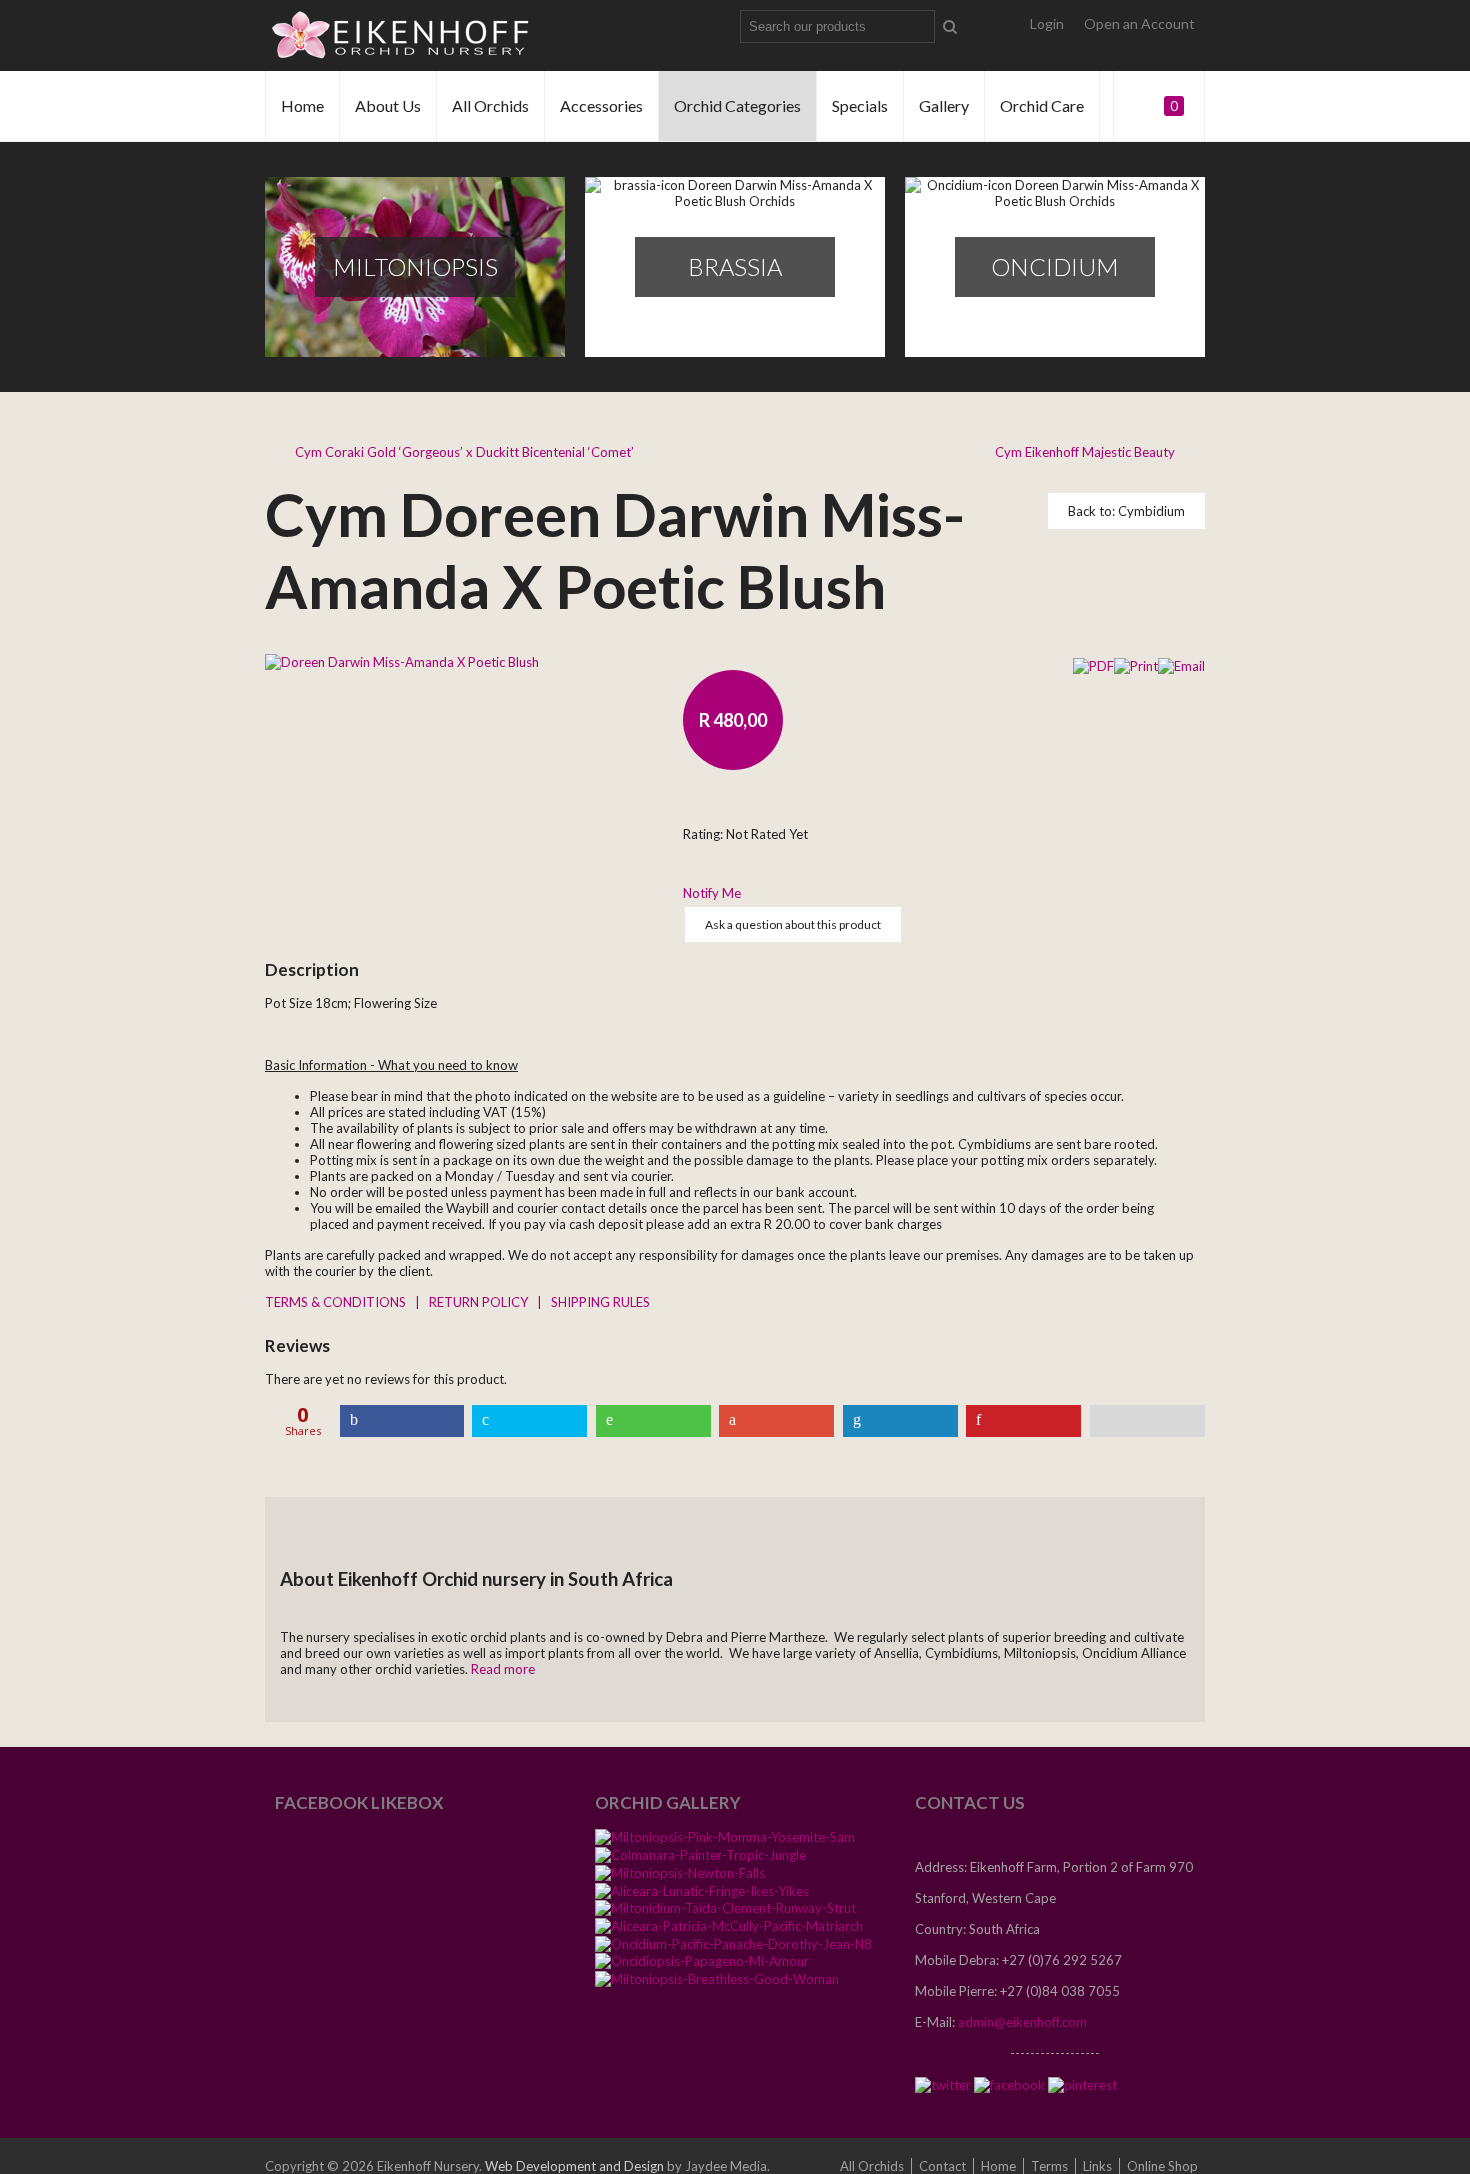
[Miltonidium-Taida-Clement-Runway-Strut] (725, 1908)
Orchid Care (1042, 105)
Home (302, 105)
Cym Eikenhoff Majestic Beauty (1085, 452)
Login (1047, 23)
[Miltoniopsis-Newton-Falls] (680, 1872)
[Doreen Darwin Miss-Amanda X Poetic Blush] (402, 660)
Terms (1049, 2166)
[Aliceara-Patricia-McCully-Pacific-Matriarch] (729, 1925)
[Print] (1136, 664)
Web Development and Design (574, 2166)
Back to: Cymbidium (1126, 511)
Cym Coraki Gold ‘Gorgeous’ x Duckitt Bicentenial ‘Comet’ (464, 452)
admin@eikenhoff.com (1022, 2022)
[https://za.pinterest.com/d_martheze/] (1082, 2084)
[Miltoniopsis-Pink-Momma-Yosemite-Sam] (725, 1837)
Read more (503, 1669)
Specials (860, 105)
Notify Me (712, 893)
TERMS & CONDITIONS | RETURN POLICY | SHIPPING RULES (457, 1302)
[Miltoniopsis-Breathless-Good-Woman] (717, 1978)
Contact (942, 2166)
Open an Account (1139, 23)
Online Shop (1162, 2166)
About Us (388, 105)
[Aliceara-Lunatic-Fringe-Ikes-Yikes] (702, 1890)
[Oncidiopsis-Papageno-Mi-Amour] (702, 1961)
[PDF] (1093, 664)
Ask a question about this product (793, 924)
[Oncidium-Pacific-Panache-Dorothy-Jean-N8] (733, 1943)
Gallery (944, 105)
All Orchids (490, 105)
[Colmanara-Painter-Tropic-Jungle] (700, 1854)
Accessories (601, 105)
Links (1097, 2166)
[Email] (1181, 664)
